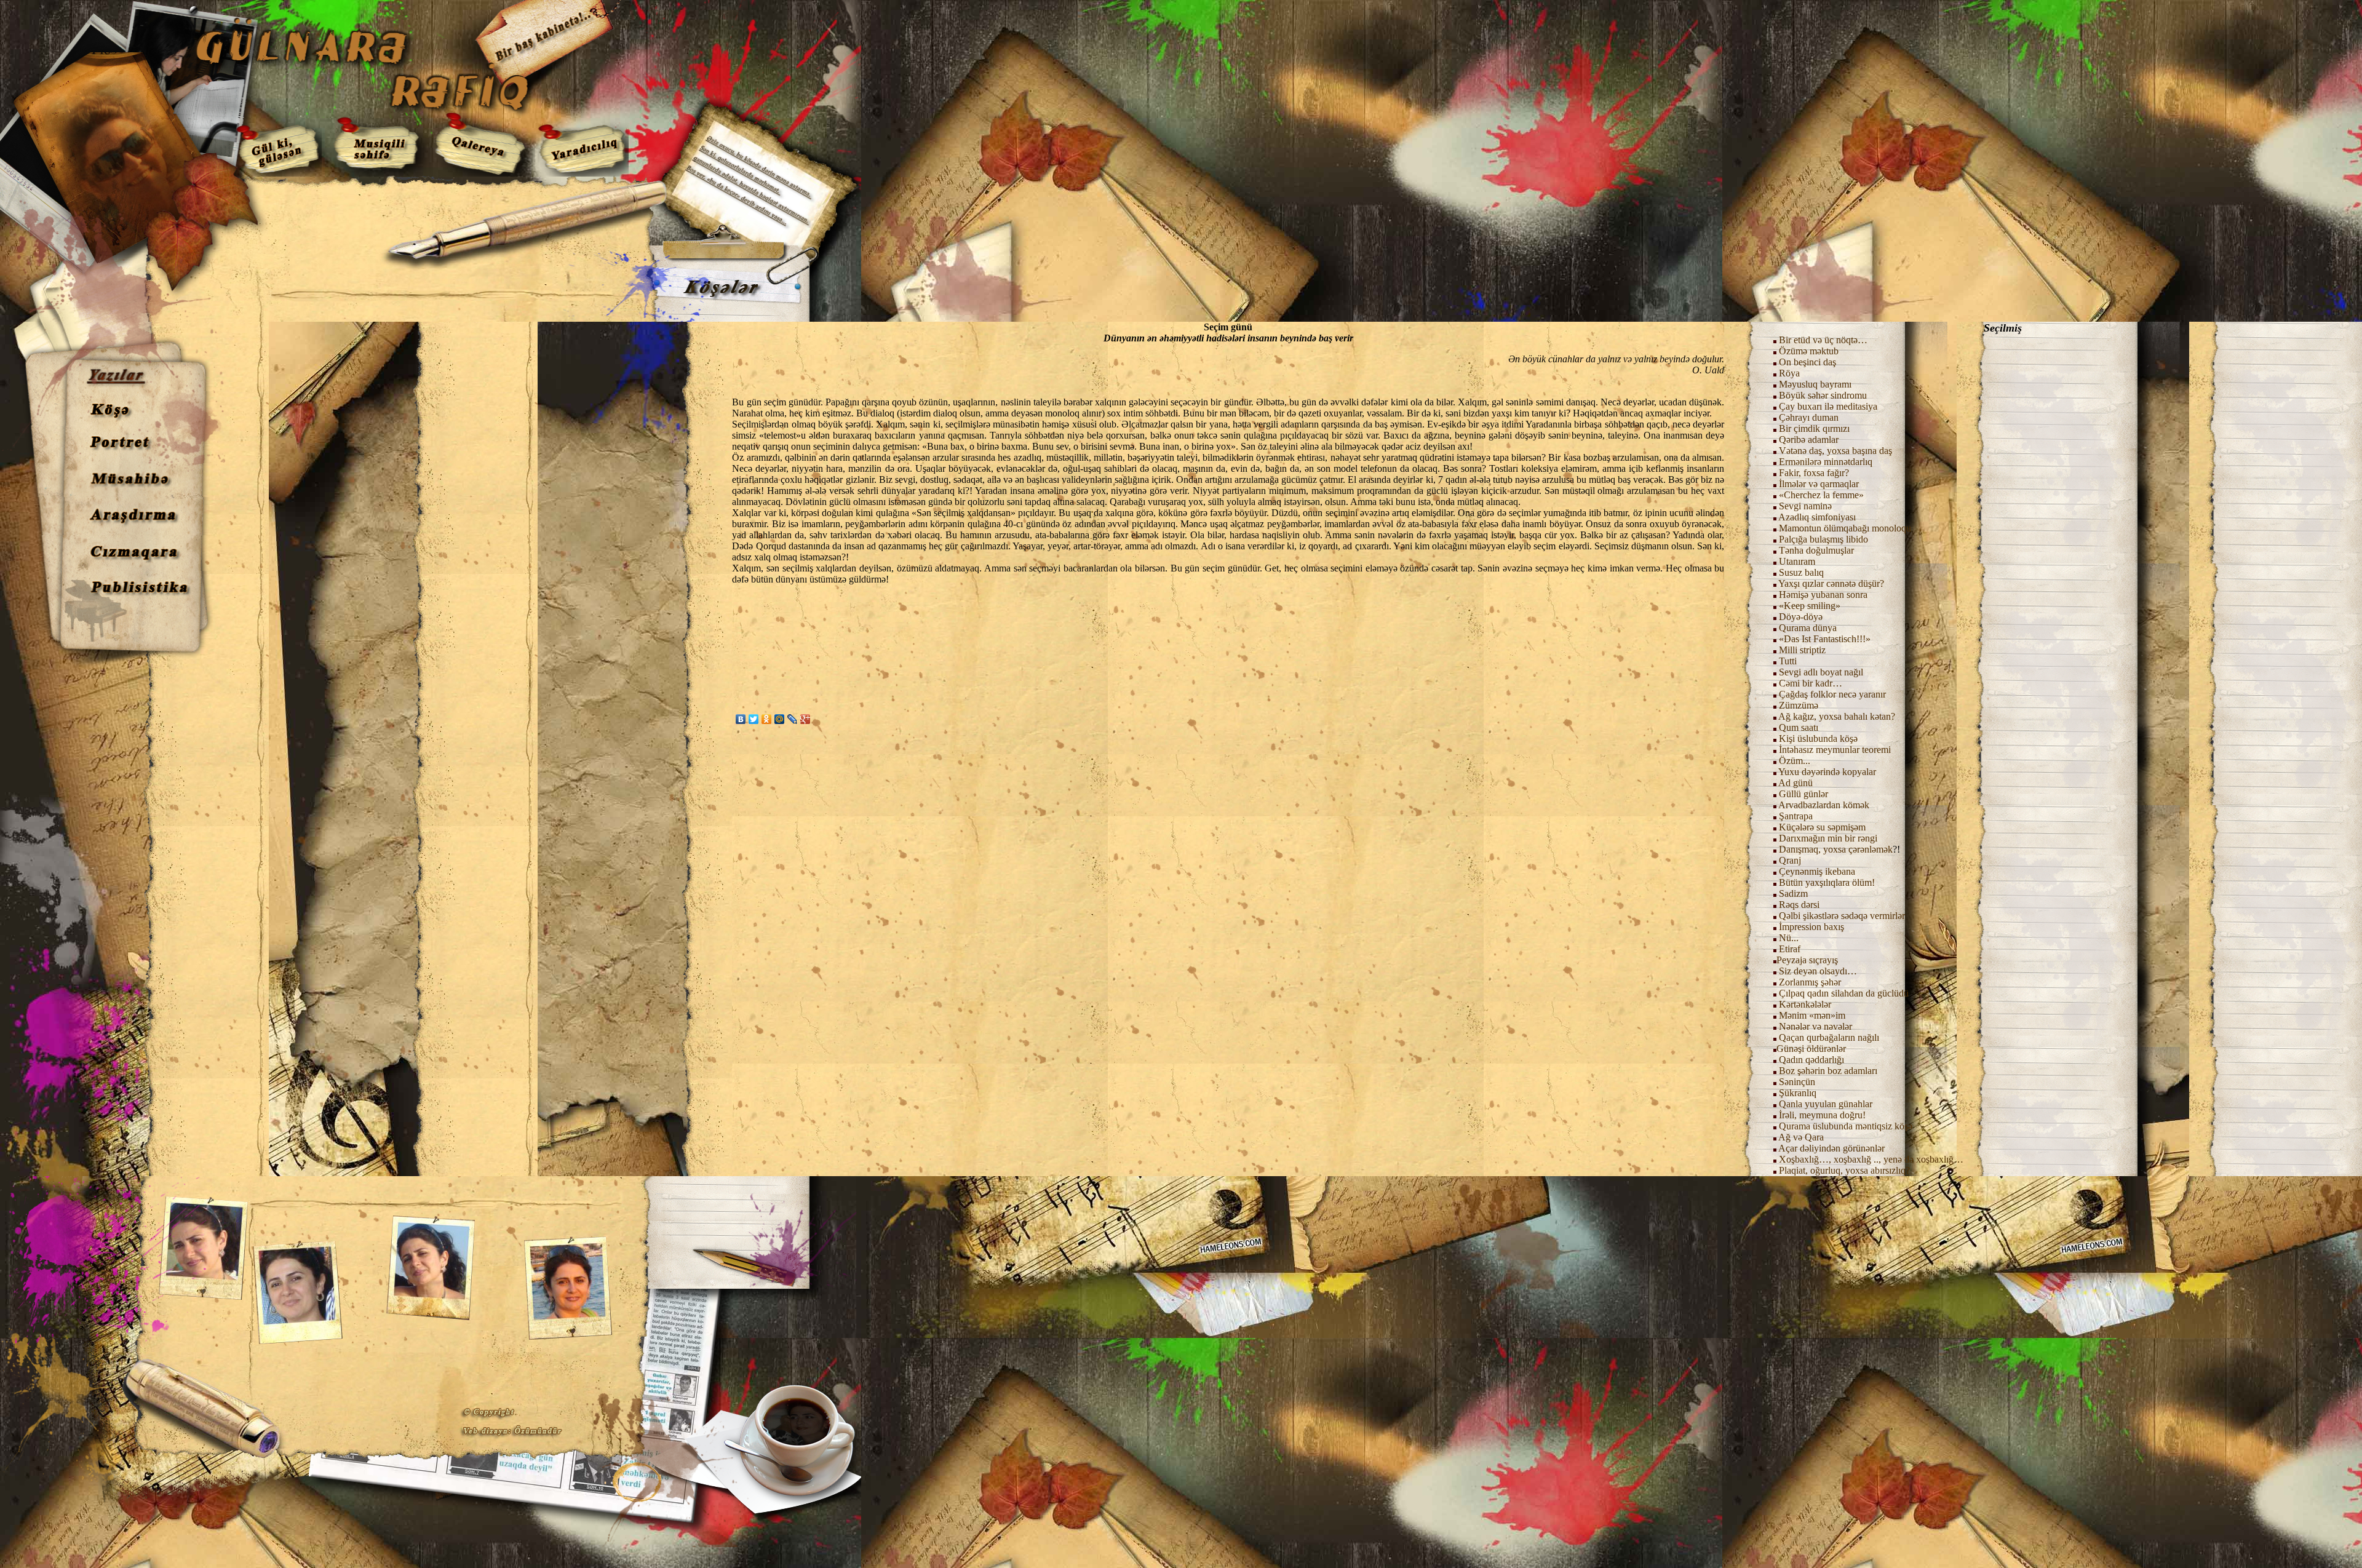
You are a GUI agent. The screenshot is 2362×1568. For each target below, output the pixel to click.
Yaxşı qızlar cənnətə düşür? (1831, 583)
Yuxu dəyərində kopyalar (1827, 772)
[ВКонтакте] (741, 719)
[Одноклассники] (767, 719)
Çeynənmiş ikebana (1817, 871)
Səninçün (1797, 1082)
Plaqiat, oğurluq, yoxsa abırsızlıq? (1844, 1170)
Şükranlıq (1798, 1093)
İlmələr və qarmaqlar (1819, 484)
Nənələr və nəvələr (1815, 1026)
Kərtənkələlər (1805, 1004)
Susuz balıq (1801, 572)
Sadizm (1793, 893)
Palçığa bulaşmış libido (1823, 539)
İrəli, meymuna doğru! (1822, 1115)
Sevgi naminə (1805, 506)
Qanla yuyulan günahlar (1826, 1104)
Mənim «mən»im (1811, 1015)
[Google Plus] (805, 719)
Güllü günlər (1803, 794)
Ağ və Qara (1801, 1137)
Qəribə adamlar (1809, 440)
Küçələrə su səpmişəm (1822, 827)
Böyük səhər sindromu (1823, 395)
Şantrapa (1796, 816)
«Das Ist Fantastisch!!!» (1825, 639)
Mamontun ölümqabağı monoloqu (1845, 528)
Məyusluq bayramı (1815, 384)
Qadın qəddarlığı (1810, 1060)
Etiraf (1788, 949)
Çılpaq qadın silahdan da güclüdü (1844, 993)
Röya (1789, 373)
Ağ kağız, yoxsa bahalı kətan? (1837, 716)
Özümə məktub (1809, 351)
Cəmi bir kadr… (1811, 683)
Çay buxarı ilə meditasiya (1828, 406)
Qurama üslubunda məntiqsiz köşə (1846, 1126)
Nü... (1789, 938)
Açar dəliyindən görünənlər (1831, 1148)
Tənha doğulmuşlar (1816, 550)
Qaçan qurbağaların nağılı (1829, 1037)
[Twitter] (754, 719)
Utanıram (1797, 561)
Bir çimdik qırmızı (1814, 428)
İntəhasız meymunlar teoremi (1835, 750)
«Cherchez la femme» (1821, 495)
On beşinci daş (1807, 362)
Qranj (1790, 860)
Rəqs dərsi (1799, 905)
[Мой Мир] (780, 719)
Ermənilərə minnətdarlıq (1826, 462)
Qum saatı (1799, 727)
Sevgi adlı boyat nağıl (1821, 672)
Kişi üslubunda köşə (1818, 738)
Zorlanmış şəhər (1810, 982)
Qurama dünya (1808, 628)
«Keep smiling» (1810, 606)
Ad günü (1795, 783)
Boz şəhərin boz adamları (1828, 1071)
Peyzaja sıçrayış (1807, 960)
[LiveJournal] (793, 719)
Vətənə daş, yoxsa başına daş (1835, 451)
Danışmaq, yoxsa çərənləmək (1836, 849)
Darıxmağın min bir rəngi (1828, 838)
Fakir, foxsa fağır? (1814, 473)
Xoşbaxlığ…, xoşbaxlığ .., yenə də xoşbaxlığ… (1871, 1159)
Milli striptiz (1802, 650)
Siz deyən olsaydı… (1818, 971)
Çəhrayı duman (1809, 417)
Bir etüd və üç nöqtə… (1823, 340)
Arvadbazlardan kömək (1824, 805)
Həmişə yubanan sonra (1823, 595)
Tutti (1788, 661)
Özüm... (1795, 761)
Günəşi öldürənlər (1811, 1049)
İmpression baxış (1811, 927)
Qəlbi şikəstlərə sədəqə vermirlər (1841, 916)
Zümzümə (1799, 705)
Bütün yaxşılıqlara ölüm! (1827, 882)
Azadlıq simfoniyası (1817, 517)
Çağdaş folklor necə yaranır (1832, 694)
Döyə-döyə (1801, 617)
